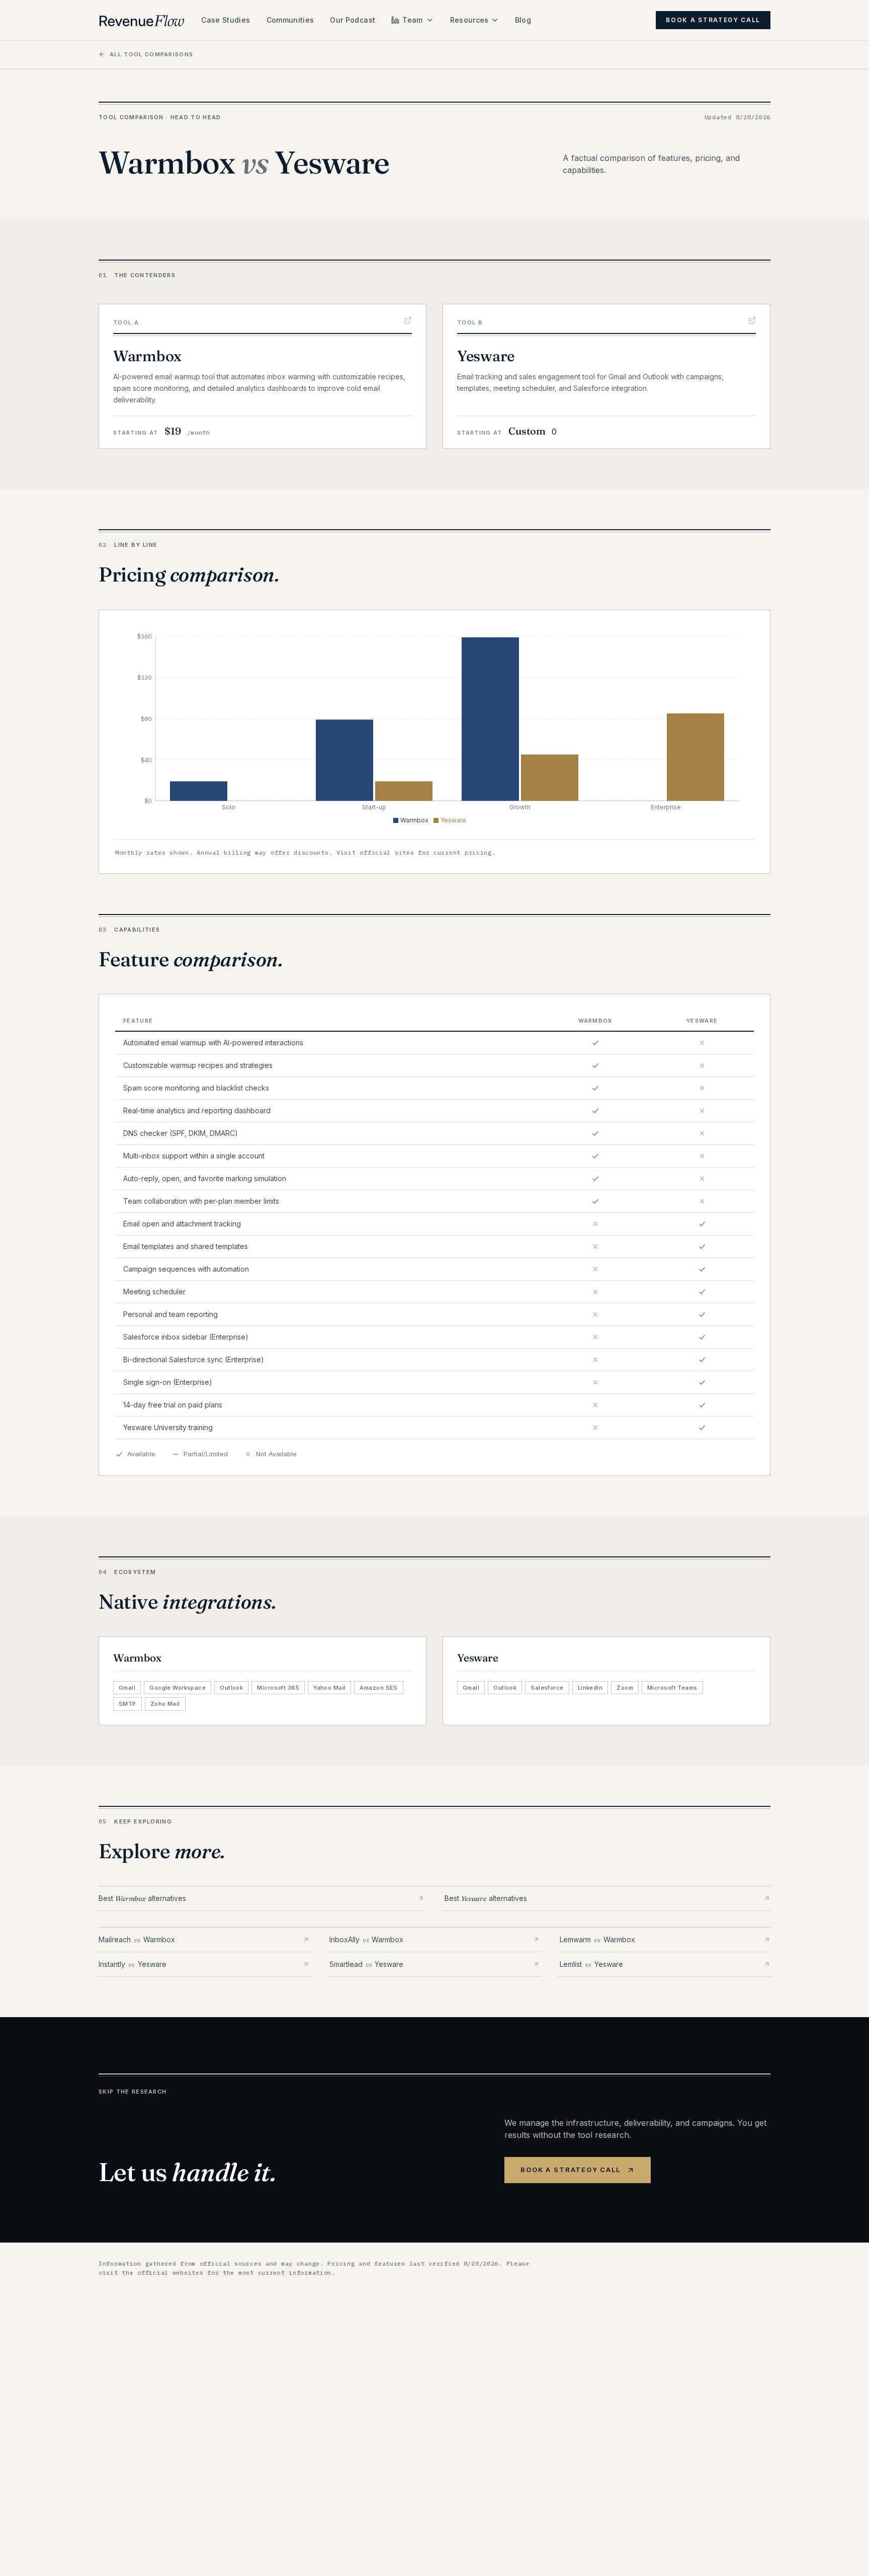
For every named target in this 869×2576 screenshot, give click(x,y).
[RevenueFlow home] (142, 20)
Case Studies (226, 20)
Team (412, 20)
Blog (523, 20)
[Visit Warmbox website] (408, 320)
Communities (290, 20)
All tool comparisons (151, 54)
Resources (469, 20)
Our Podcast (353, 20)
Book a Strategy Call (713, 20)
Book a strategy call (570, 2170)
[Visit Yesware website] (752, 320)
